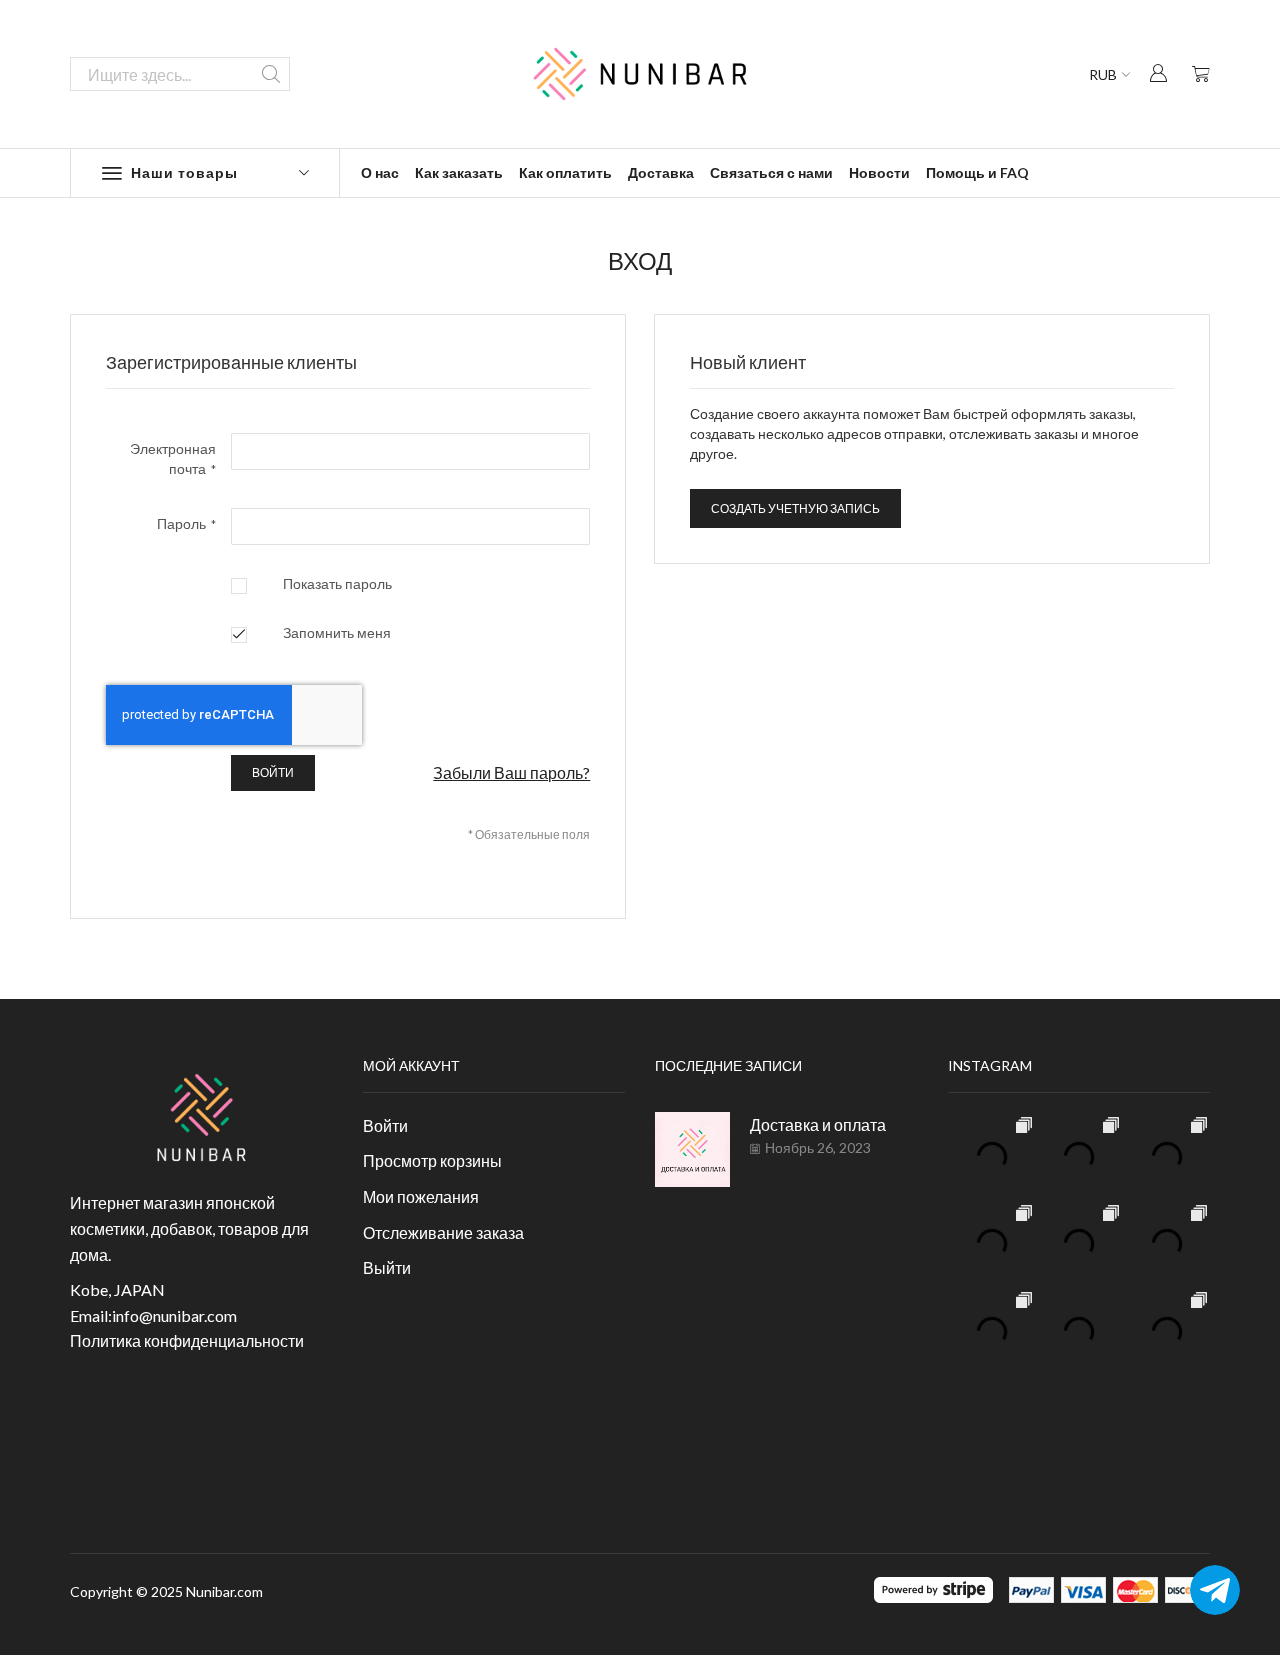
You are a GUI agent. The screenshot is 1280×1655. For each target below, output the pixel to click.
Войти (385, 1125)
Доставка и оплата (818, 1124)
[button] (1158, 72)
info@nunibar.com (174, 1315)
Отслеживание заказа (443, 1232)
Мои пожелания (421, 1196)
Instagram (990, 1065)
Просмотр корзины (432, 1160)
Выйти (387, 1267)
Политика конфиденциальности (187, 1340)
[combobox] (180, 74)
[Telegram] (1215, 1590)
